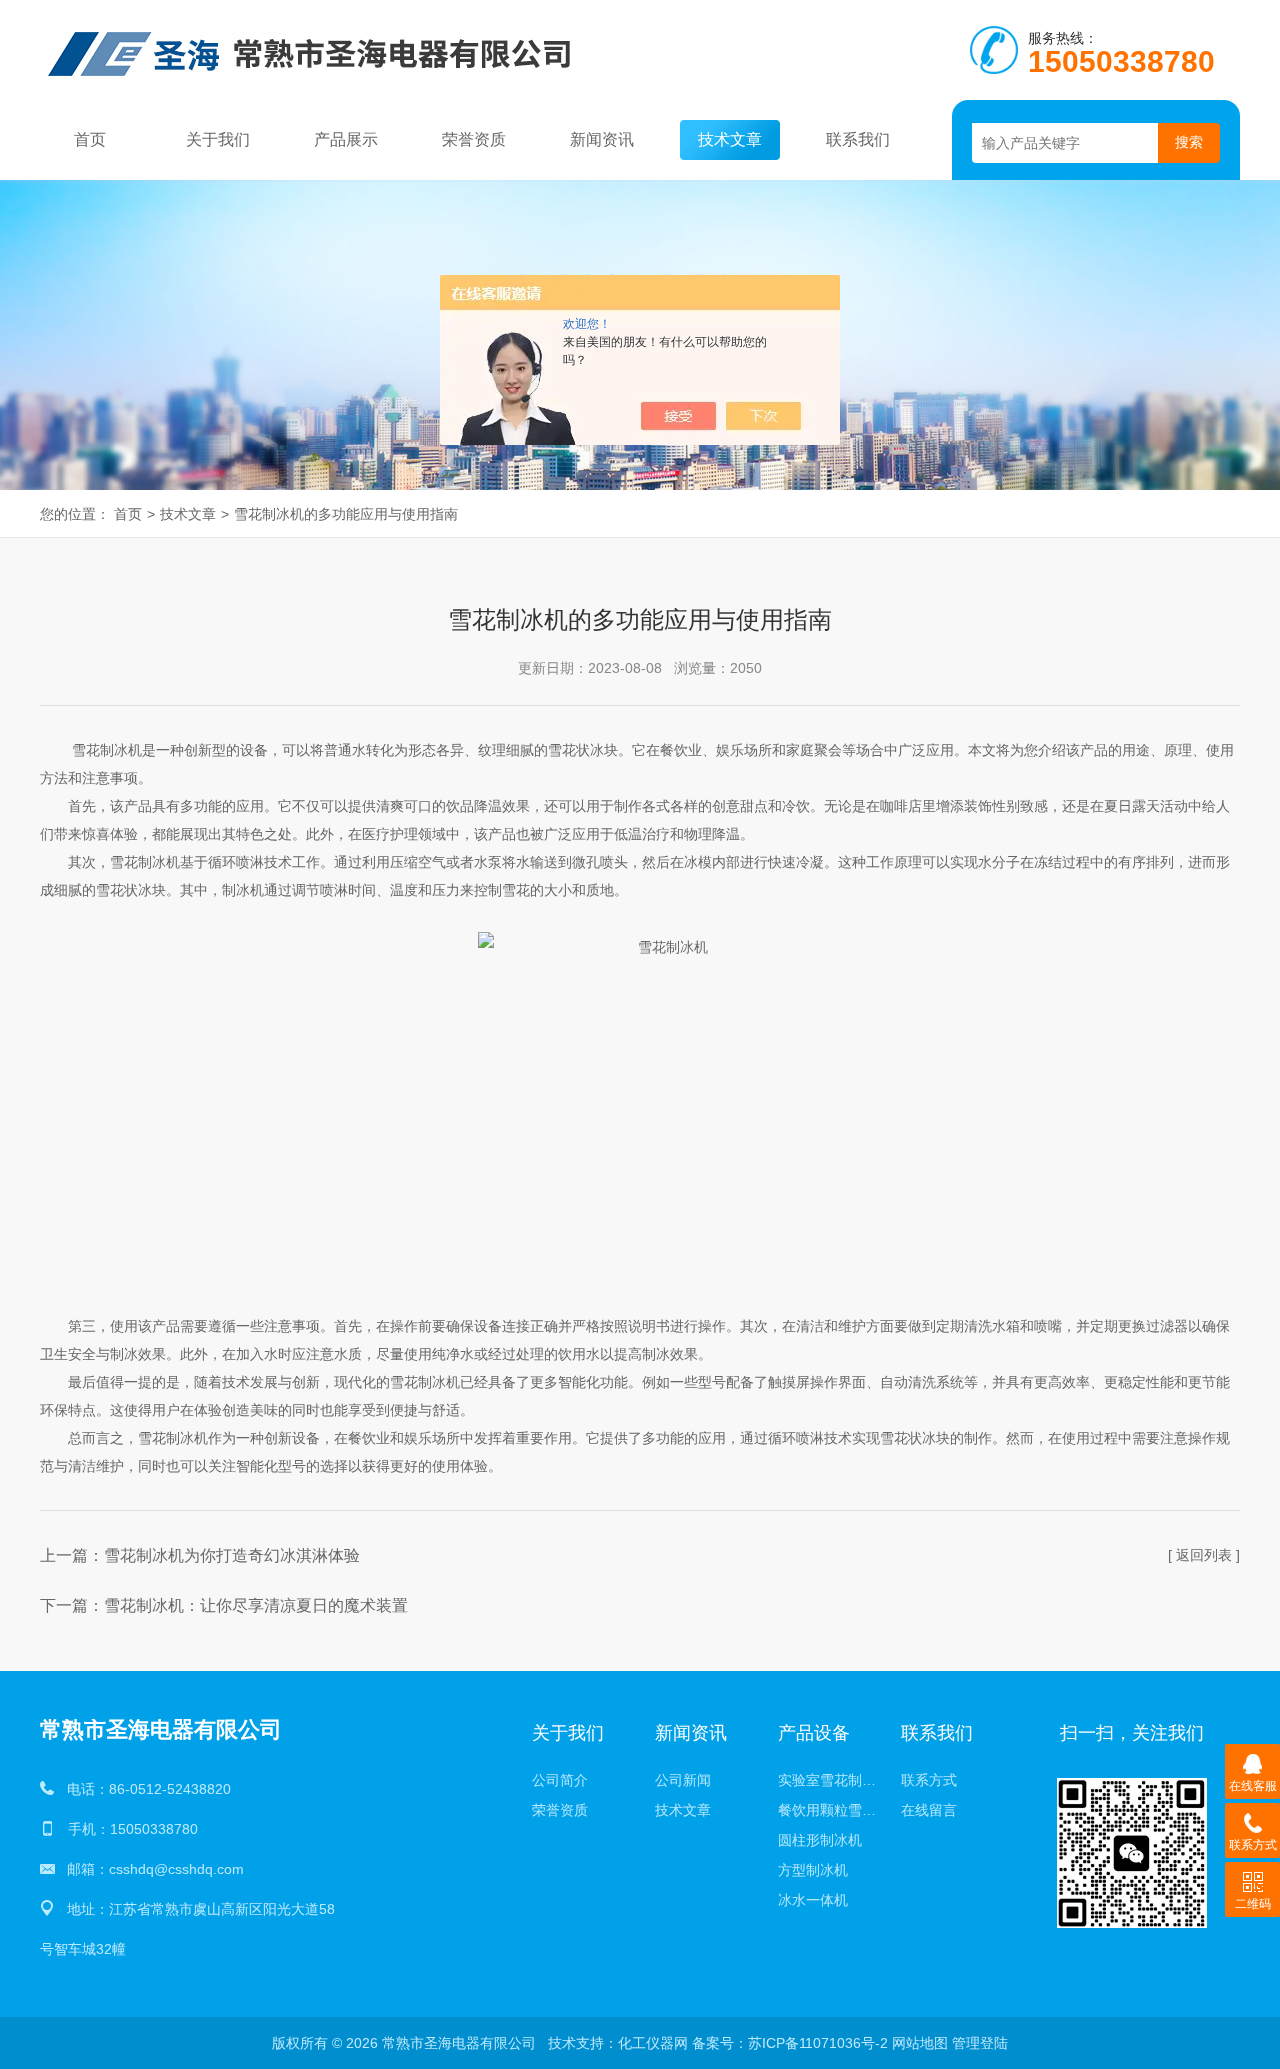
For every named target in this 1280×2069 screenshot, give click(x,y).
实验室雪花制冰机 (833, 1780)
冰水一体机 (813, 1900)
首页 (90, 139)
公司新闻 (683, 1780)
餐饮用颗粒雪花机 (833, 1810)
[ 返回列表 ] (1204, 1555)
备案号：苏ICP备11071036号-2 (790, 2043)
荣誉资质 (474, 139)
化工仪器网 (653, 2043)
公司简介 (560, 1780)
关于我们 (218, 139)
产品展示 (346, 139)
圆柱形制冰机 (820, 1840)
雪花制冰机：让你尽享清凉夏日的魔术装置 (256, 1605)
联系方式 (929, 1780)
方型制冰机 (813, 1870)
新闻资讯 (602, 139)
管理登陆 (980, 2043)
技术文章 (730, 139)
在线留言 (929, 1810)
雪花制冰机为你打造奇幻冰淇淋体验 (232, 1555)
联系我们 (858, 139)
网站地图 (920, 2043)
